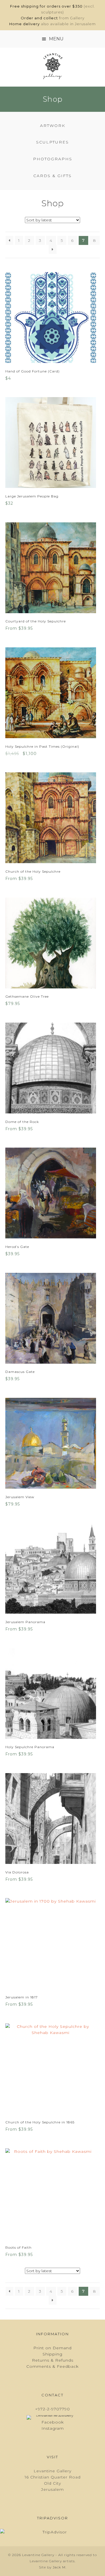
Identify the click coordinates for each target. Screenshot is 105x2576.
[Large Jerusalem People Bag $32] (53, 443)
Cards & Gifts (53, 176)
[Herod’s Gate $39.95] (53, 1193)
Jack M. (60, 2567)
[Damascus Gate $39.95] (53, 1318)
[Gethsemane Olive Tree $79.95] (53, 943)
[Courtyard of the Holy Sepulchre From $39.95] (53, 568)
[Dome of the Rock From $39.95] (53, 1068)
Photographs (53, 159)
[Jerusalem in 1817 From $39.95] (53, 1943)
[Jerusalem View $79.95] (53, 1443)
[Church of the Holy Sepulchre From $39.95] (53, 818)
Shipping (53, 2354)
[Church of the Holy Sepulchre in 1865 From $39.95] (53, 2069)
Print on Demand (53, 2348)
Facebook (53, 2422)
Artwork (53, 126)
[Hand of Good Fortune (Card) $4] (53, 318)
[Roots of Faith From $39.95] (53, 2194)
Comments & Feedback (53, 2366)
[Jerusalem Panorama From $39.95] (53, 1568)
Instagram (53, 2428)
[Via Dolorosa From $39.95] (53, 1819)
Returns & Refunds (53, 2360)
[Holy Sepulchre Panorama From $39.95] (53, 1694)
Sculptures (53, 142)
